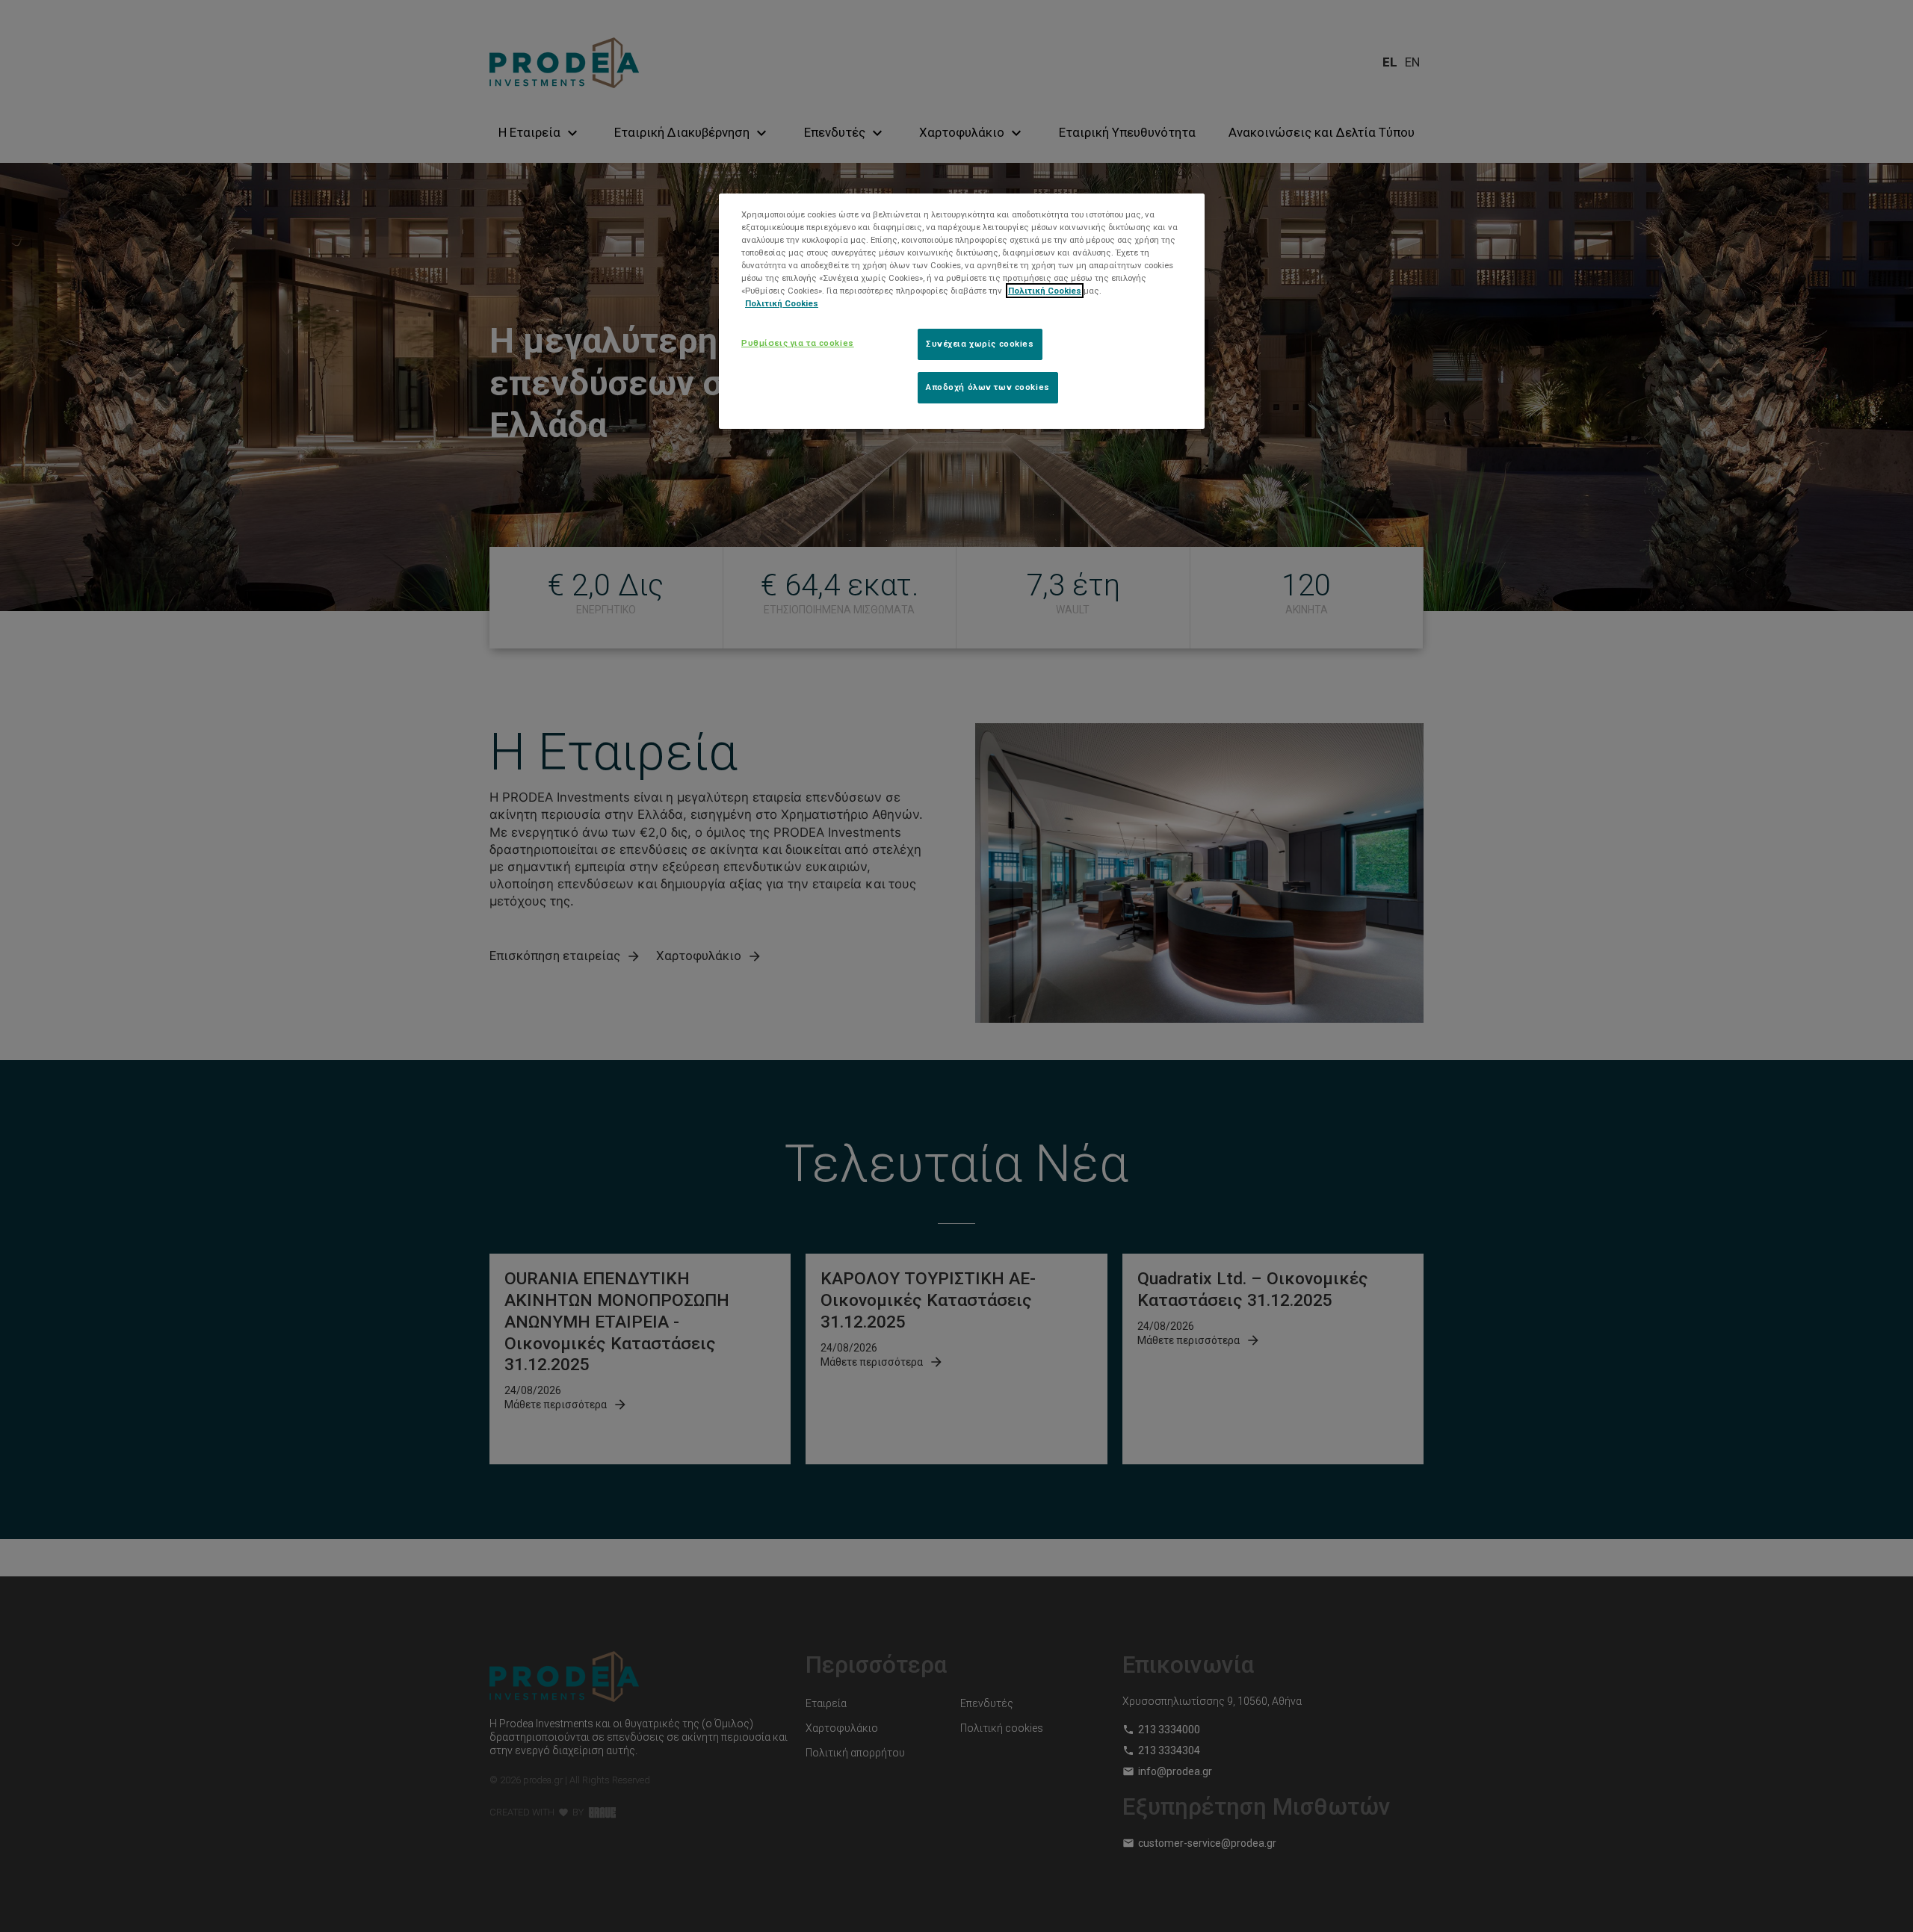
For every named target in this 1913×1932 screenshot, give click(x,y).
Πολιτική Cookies (1045, 291)
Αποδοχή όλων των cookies (988, 387)
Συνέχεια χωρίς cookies (980, 344)
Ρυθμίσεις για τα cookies (798, 343)
